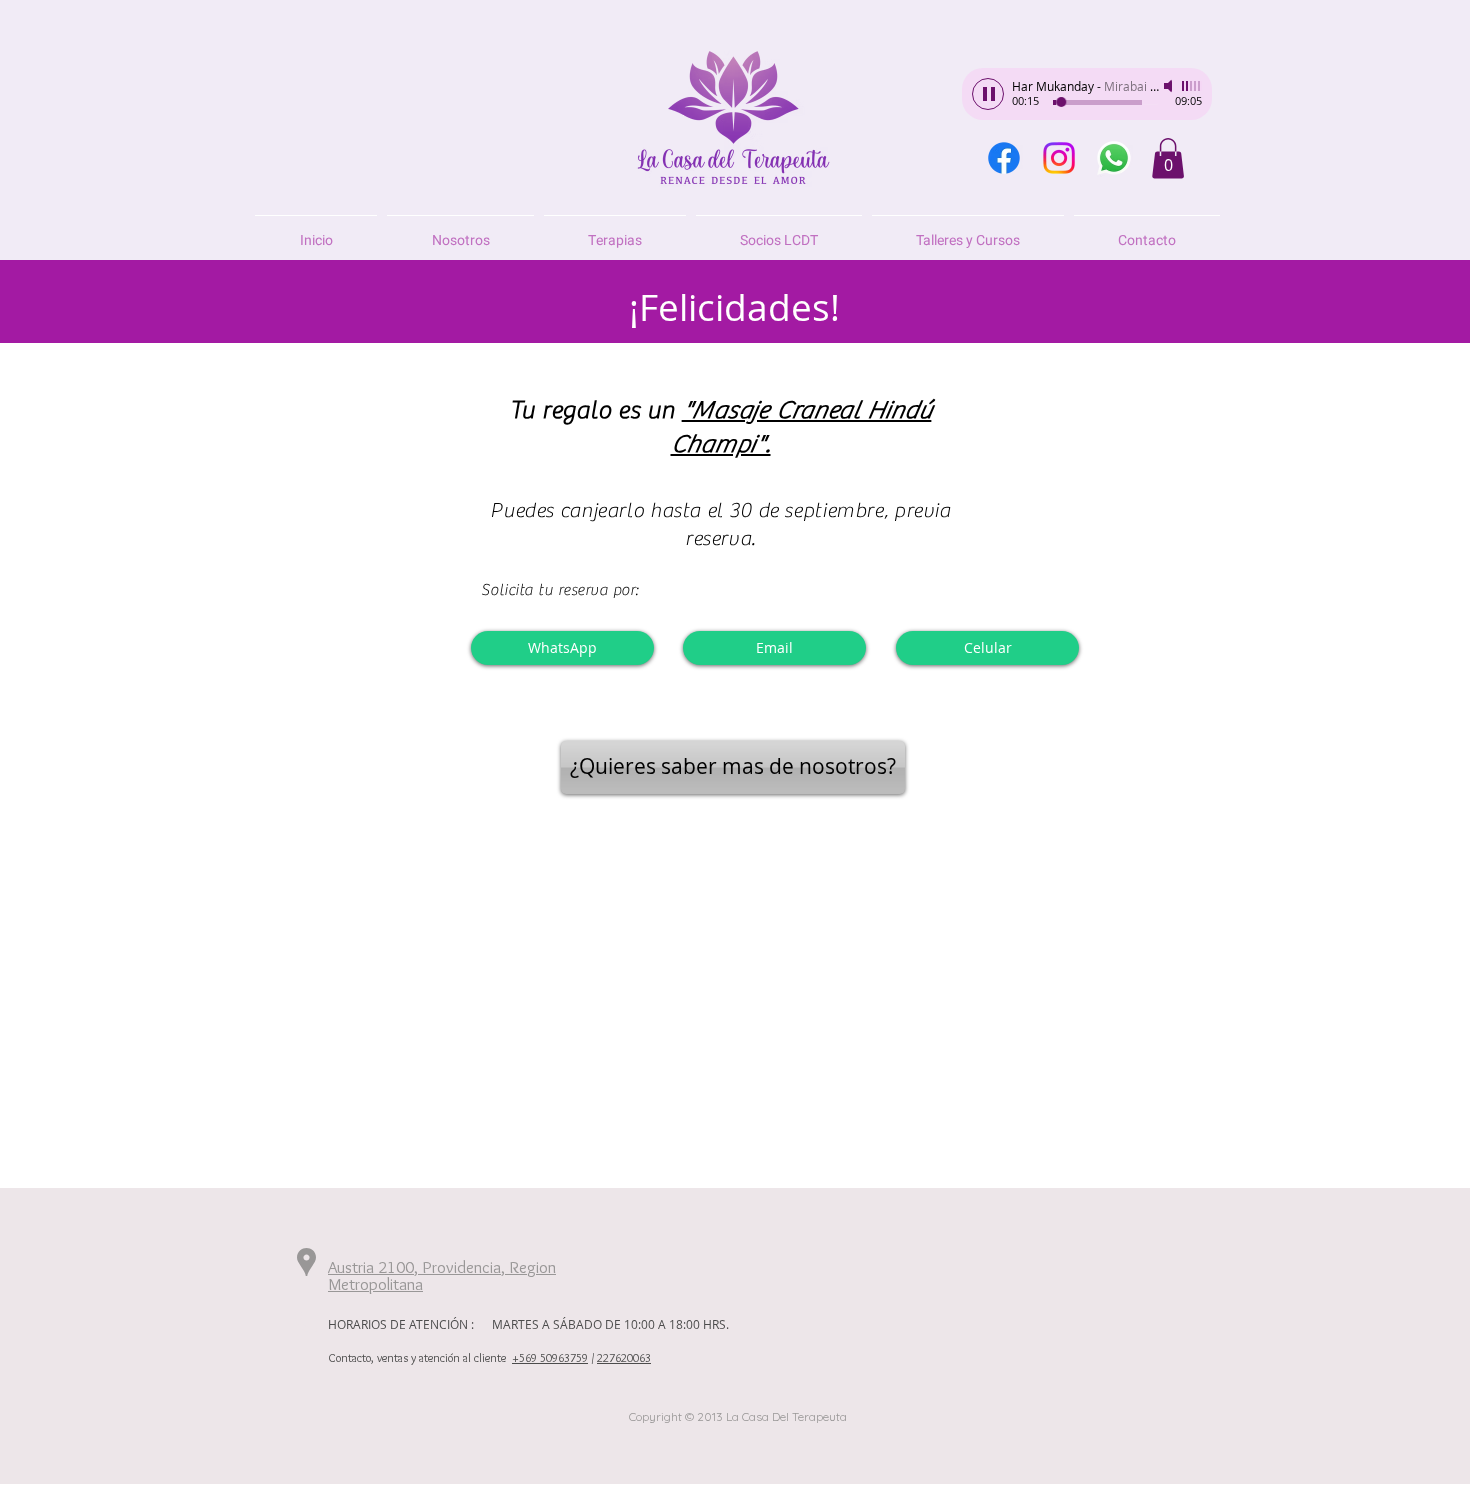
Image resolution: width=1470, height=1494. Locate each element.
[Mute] (1170, 86)
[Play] (988, 94)
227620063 (624, 1357)
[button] (1168, 158)
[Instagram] (1059, 158)
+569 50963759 (550, 1357)
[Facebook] (1004, 158)
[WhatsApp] (1114, 158)
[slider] (1192, 86)
